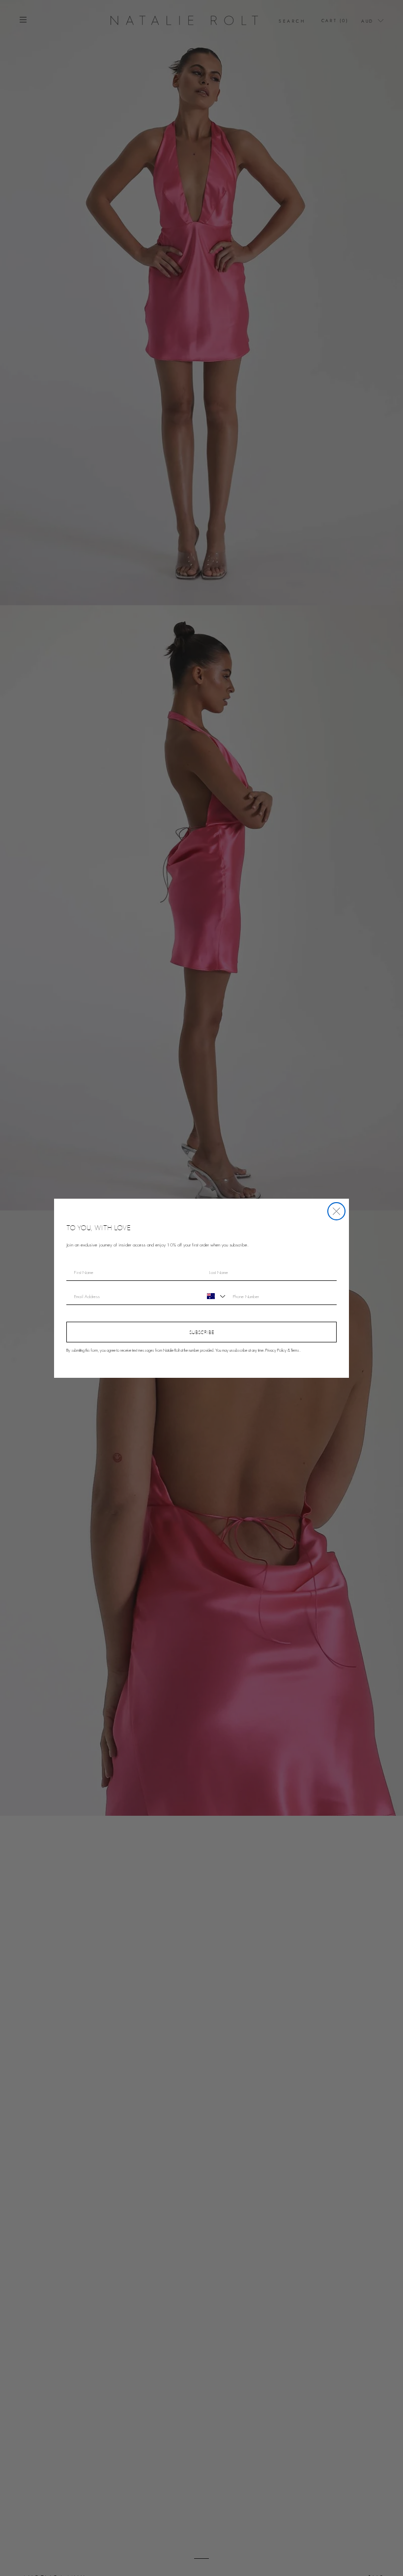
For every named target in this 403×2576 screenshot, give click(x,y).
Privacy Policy (276, 1350)
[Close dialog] (336, 1211)
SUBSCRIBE (202, 1332)
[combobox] (215, 1296)
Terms (295, 1350)
